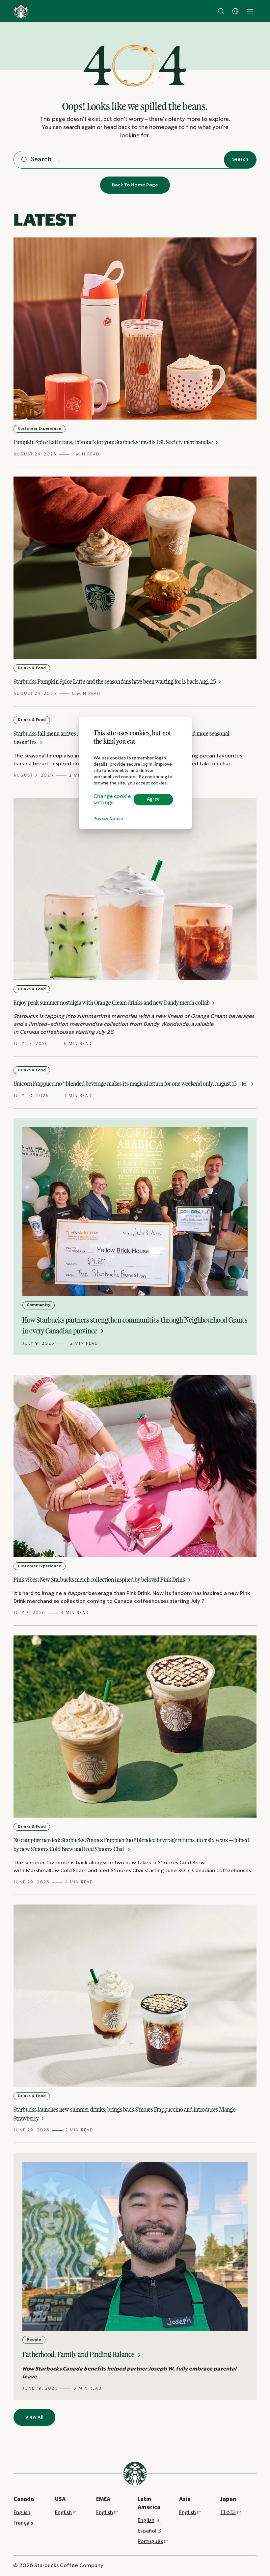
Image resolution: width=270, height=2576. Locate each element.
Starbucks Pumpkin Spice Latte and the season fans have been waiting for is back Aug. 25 (115, 682)
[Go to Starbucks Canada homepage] (21, 11)
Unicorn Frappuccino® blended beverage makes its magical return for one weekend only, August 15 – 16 (131, 1084)
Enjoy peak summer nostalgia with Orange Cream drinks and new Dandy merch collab (112, 1003)
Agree (153, 800)
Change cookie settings (112, 800)
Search (240, 159)
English (22, 2513)
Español (147, 2531)
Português (150, 2542)
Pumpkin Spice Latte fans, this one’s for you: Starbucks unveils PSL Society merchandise (114, 442)
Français (23, 2523)
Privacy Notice (108, 819)
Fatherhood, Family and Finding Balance (79, 2354)
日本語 (228, 2513)
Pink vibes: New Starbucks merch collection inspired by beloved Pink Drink (100, 1580)
